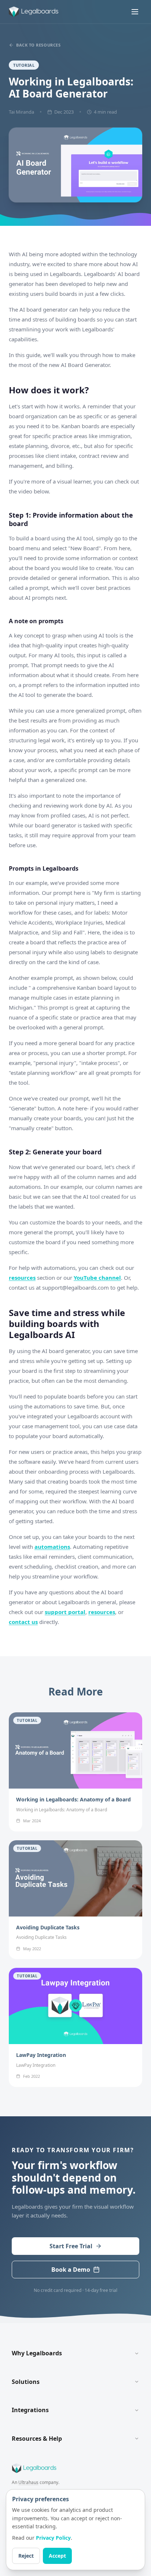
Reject (26, 2556)
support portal (65, 1612)
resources (22, 1278)
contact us (23, 1622)
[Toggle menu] (135, 12)
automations (52, 1547)
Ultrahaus (28, 2482)
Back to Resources (38, 45)
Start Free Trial (71, 2246)
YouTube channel (97, 1278)
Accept (57, 2556)
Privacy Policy (53, 2538)
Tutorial (24, 65)
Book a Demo (71, 2270)
